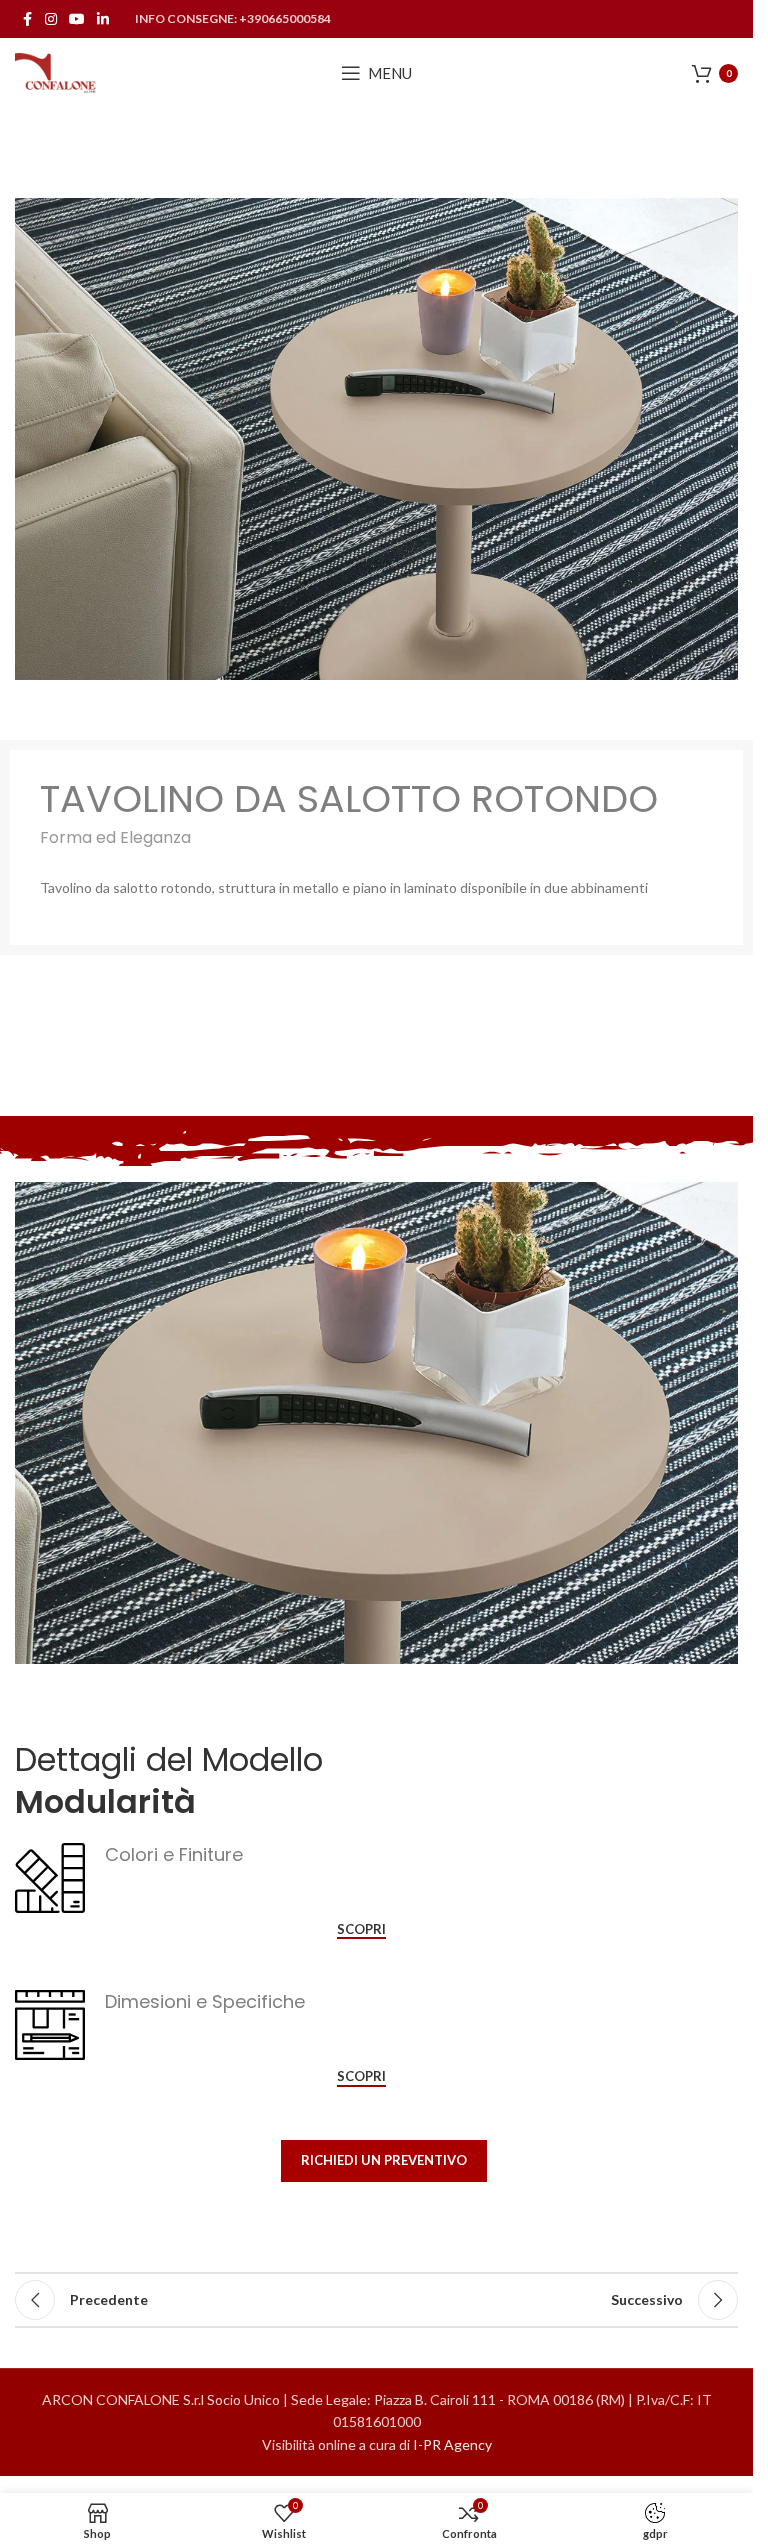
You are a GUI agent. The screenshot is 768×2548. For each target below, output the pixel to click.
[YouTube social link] (77, 19)
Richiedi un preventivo (384, 2160)
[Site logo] (56, 71)
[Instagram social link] (51, 19)
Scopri (361, 1929)
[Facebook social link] (27, 19)
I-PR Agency (452, 2444)
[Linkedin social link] (103, 19)
